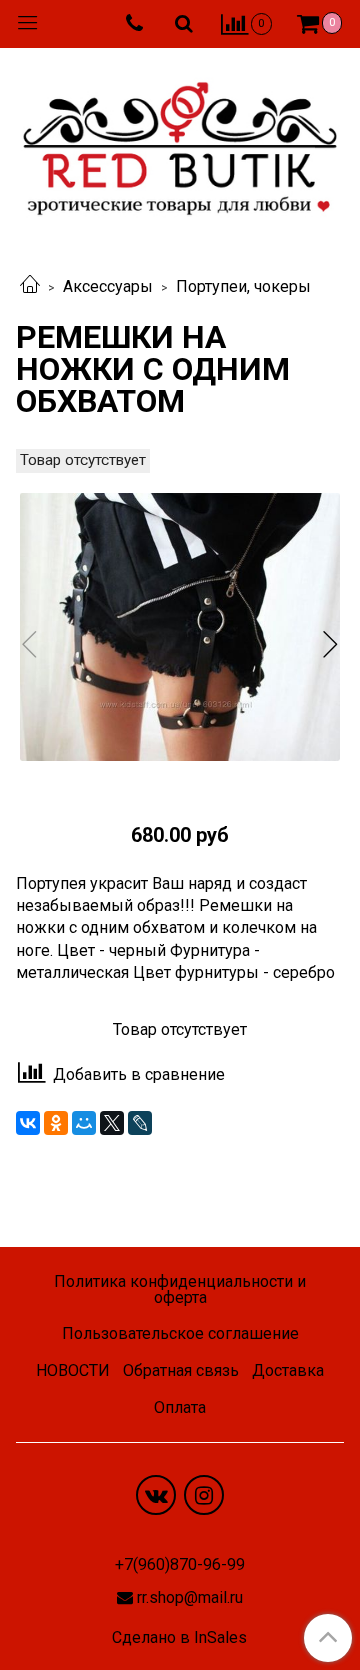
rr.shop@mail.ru (190, 1597)
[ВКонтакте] (28, 1123)
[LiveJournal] (140, 1123)
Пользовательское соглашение (180, 1333)
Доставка (288, 1370)
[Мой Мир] (84, 1123)
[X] (112, 1123)
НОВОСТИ (73, 1370)
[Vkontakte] (156, 1495)
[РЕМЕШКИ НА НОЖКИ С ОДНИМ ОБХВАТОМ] (180, 627)
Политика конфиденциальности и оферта (180, 1289)
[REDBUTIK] (180, 143)
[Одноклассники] (56, 1123)
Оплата (180, 1407)
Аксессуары (108, 286)
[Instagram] (204, 1495)
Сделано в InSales (179, 1638)
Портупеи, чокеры (243, 286)
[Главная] (30, 286)
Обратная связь (181, 1370)
